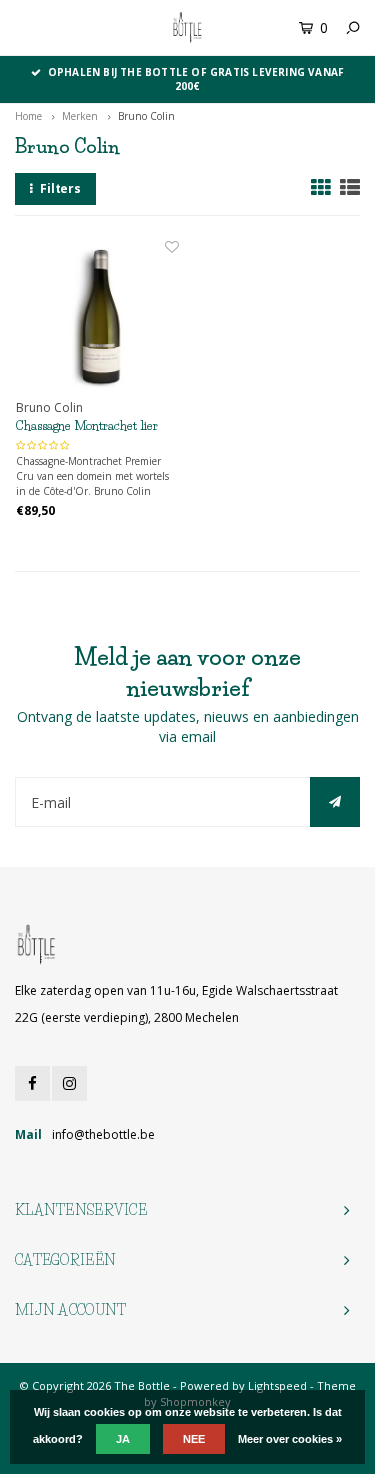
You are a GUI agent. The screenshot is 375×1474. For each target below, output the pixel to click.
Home (28, 116)
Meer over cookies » (290, 1439)
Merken (80, 116)
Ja (123, 1439)
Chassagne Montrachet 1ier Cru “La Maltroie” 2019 (87, 427)
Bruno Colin (146, 116)
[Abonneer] (335, 802)
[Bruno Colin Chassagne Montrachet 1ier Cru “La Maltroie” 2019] (97, 318)
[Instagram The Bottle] (69, 1083)
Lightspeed (277, 1385)
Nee (194, 1439)
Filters (60, 188)
